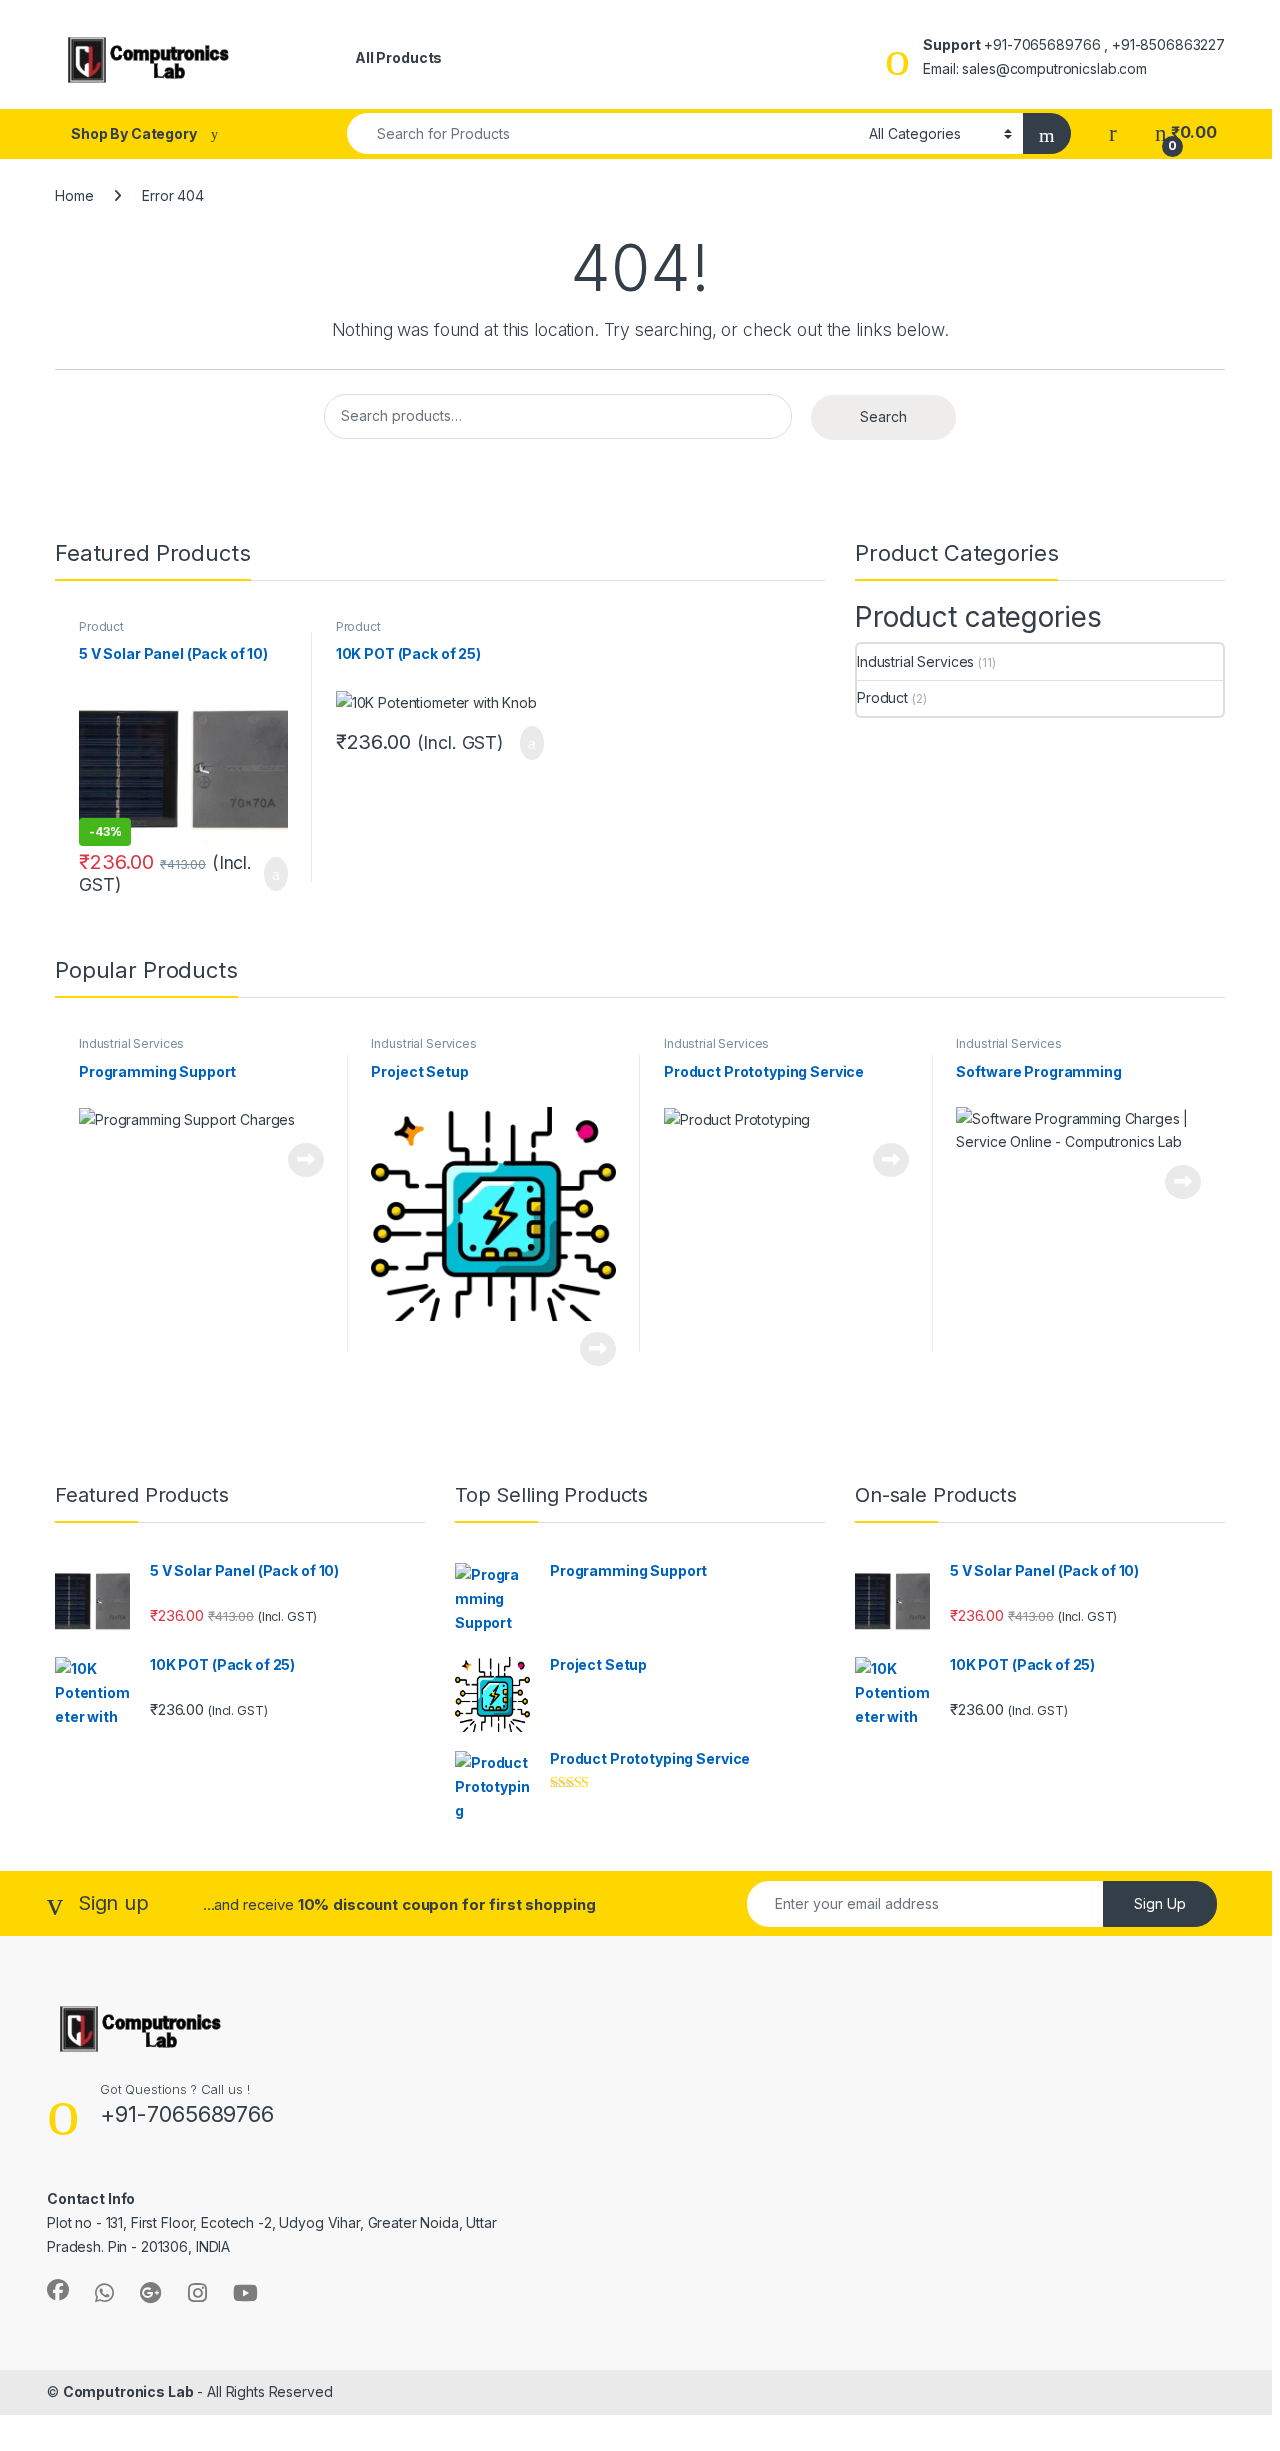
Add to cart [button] (274, 874)
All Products (398, 57)
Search (883, 416)
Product (101, 626)
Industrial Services (915, 661)
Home (74, 195)
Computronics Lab (128, 2391)
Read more (306, 1160)
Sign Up (1160, 1903)
